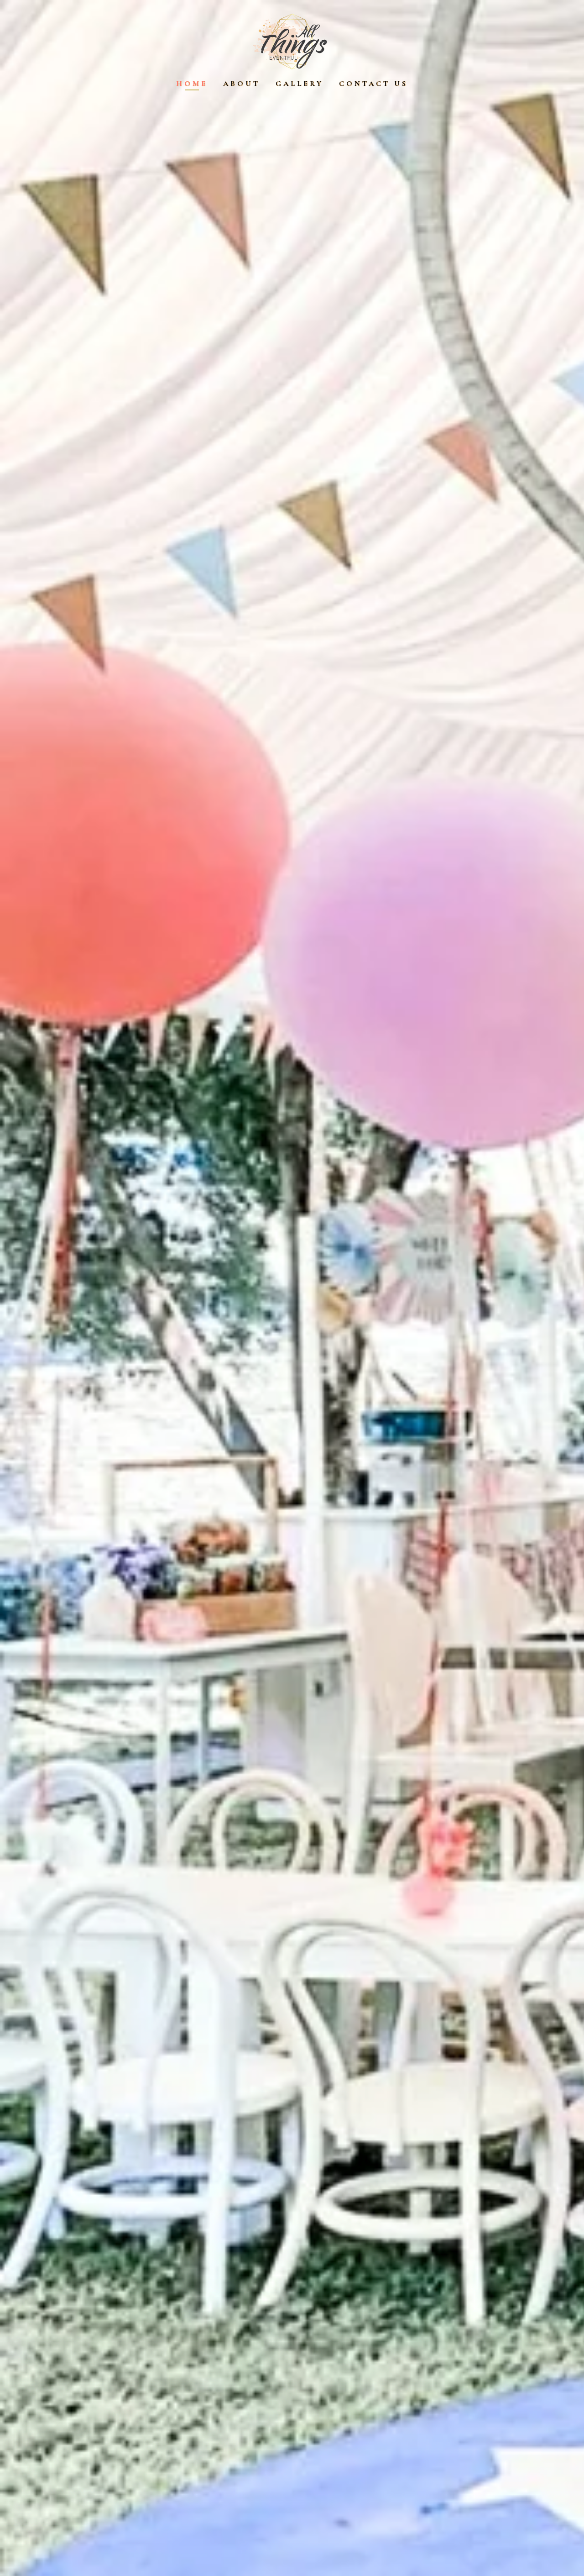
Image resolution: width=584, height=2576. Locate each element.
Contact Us (373, 84)
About (242, 84)
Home (192, 84)
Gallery (300, 84)
